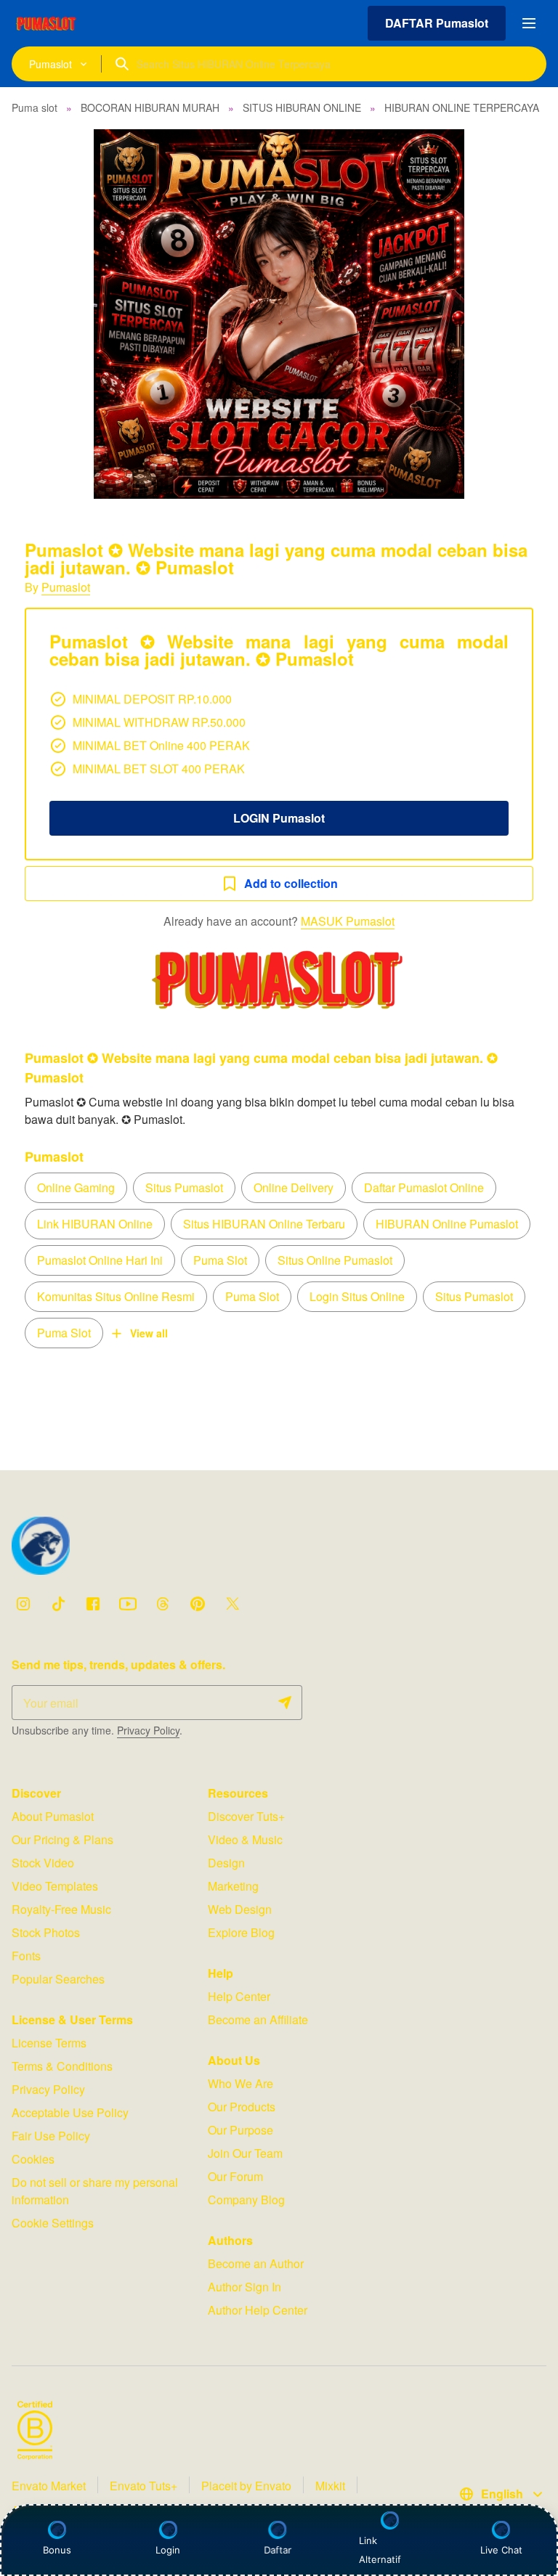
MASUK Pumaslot (348, 921)
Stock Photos (46, 1932)
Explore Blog (241, 1932)
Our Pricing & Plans (62, 1839)
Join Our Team (245, 2153)
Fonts (26, 1956)
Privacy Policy (148, 1730)
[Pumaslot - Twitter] (232, 1604)
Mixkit (330, 2486)
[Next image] (527, 314)
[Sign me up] (285, 1703)
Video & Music (245, 1839)
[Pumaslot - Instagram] (23, 1604)
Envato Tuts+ (143, 2486)
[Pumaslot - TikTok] (58, 1604)
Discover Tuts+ (246, 1816)
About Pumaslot (53, 1816)
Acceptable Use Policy (70, 2112)
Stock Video (43, 1863)
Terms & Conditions (62, 2066)
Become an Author (256, 2263)
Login (168, 2550)
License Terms (49, 2043)
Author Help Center (258, 2310)
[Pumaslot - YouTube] (128, 1604)
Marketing (233, 1886)
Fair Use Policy (51, 2136)
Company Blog (246, 2200)
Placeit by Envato (246, 2486)
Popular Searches (58, 1979)
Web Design (240, 1909)
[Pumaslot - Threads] (163, 1604)
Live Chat (501, 2550)
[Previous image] (31, 314)
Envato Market (49, 2486)
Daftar (277, 2550)
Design (226, 1863)
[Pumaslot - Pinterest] (198, 1604)
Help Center (239, 1996)
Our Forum (235, 2176)
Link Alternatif (380, 2550)
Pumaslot (66, 587)
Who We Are (240, 2083)
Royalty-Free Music (61, 1909)
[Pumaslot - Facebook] (93, 1604)
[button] (279, 314)
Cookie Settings (53, 2223)
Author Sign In (244, 2287)
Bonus (57, 2550)
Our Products (242, 2107)
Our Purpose (240, 2130)
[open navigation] (529, 23)
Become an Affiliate (258, 2019)
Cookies (33, 2159)
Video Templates (55, 1886)
